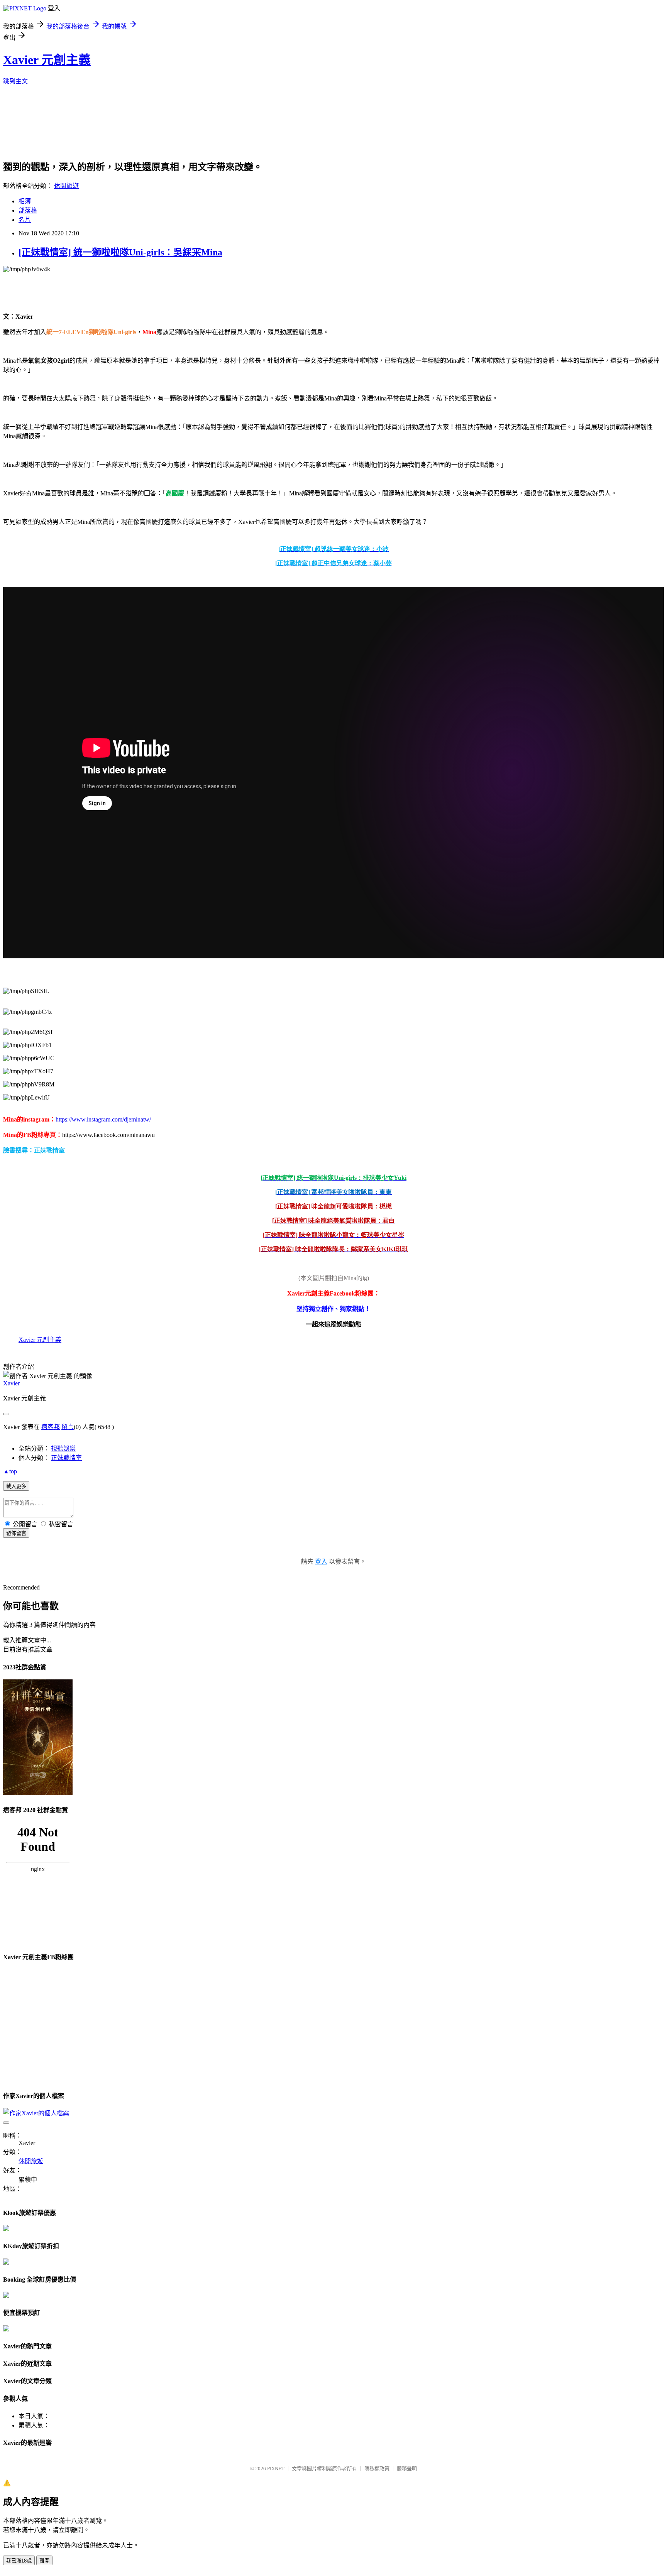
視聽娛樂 (63, 1448)
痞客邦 (51, 1427)
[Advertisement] (303, 132)
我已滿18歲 (19, 2561)
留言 (68, 1427)
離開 (44, 2561)
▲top (10, 1471)
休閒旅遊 (66, 186)
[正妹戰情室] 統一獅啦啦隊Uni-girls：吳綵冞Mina (120, 252)
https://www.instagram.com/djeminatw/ (103, 1119)
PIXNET (276, 2469)
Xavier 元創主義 (47, 60)
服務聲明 (407, 2469)
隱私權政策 (377, 2469)
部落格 (28, 210)
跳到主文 (15, 81)
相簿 (25, 201)
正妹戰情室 (66, 1458)
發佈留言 (16, 1533)
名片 (25, 220)
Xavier (11, 1383)
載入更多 (16, 1486)
